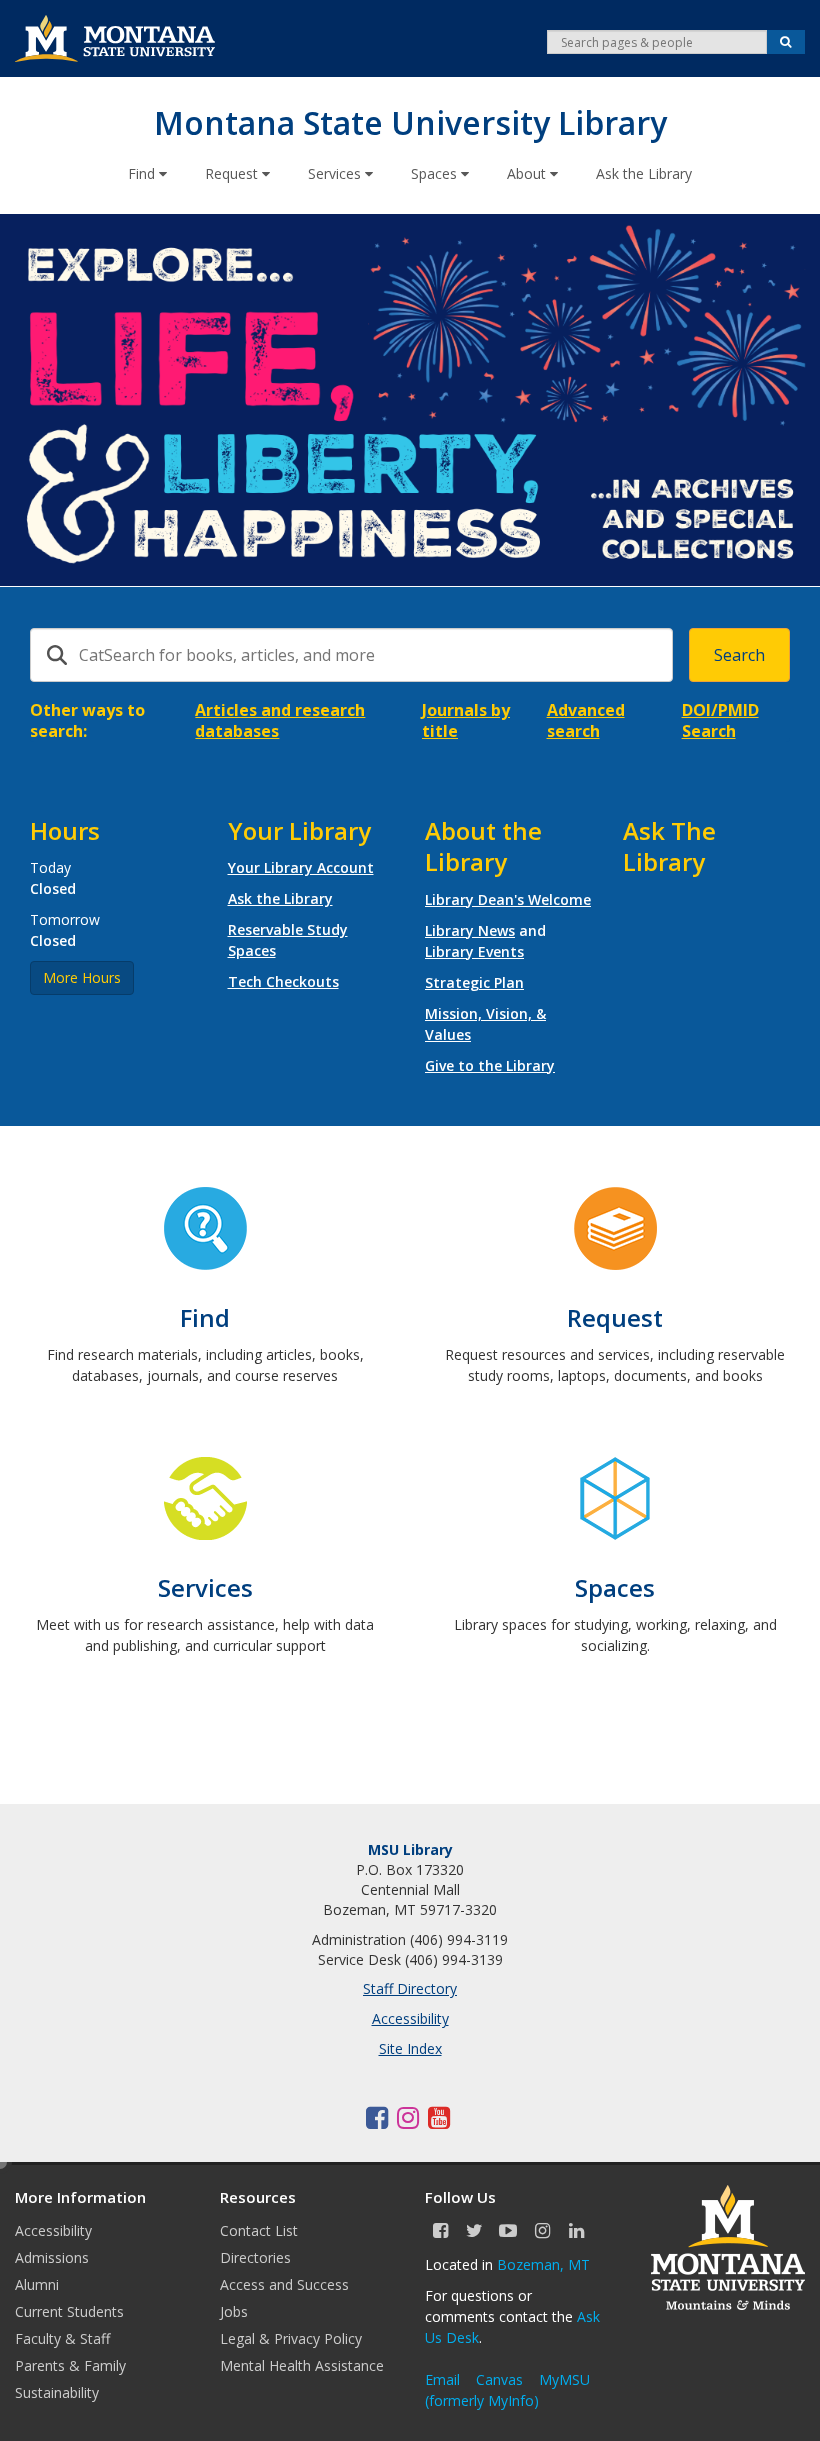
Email (442, 2379)
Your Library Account (301, 867)
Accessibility (410, 2018)
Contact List (259, 2230)
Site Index (410, 2048)
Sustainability (57, 2392)
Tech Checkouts (283, 981)
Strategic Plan (474, 982)
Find (143, 173)
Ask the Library (644, 173)
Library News (470, 930)
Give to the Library (490, 1065)
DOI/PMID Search (720, 720)
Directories (255, 2257)
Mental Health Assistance (302, 2365)
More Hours (82, 977)
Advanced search (586, 720)
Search (739, 655)
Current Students (69, 2311)
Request (233, 173)
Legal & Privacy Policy (291, 2338)
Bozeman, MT (543, 2264)
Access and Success (284, 2284)
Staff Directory (410, 1988)
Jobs (234, 2311)
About (528, 173)
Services (336, 173)
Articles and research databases (280, 720)
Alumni (37, 2284)
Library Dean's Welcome (508, 899)
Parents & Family (70, 2365)
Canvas (499, 2379)
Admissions (52, 2257)
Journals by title (466, 720)
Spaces (436, 173)
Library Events (474, 951)
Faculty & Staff (62, 2338)
